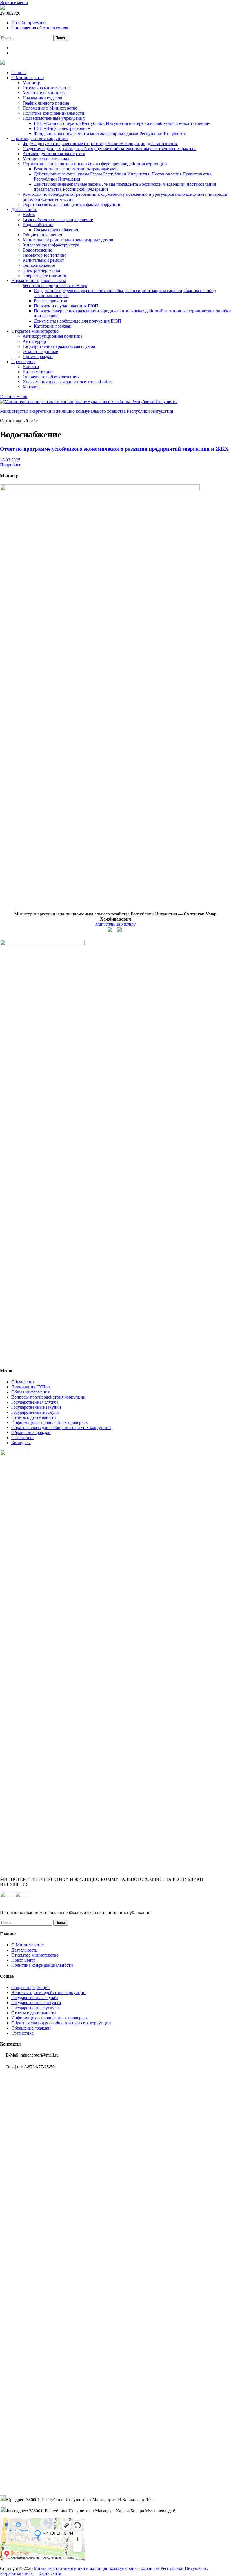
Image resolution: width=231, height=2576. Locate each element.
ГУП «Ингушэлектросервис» (62, 128)
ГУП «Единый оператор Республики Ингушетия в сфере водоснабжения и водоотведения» (122, 123)
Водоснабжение (38, 225)
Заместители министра (45, 93)
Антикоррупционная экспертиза (54, 154)
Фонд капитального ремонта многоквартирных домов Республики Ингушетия (110, 133)
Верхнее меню (14, 2)
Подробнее (11, 465)
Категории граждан (53, 326)
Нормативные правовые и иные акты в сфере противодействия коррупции (95, 164)
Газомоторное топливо (45, 255)
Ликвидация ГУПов (31, 1387)
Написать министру (115, 924)
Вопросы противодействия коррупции (48, 1397)
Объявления (23, 1382)
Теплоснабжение (39, 265)
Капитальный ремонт (43, 260)
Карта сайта (50, 2573)
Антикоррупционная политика (52, 336)
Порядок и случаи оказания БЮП (66, 306)
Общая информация (30, 1392)
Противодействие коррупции (40, 138)
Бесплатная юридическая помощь (55, 285)
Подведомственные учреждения (54, 118)
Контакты (32, 387)
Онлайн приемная (29, 23)
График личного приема (46, 103)
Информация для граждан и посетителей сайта (68, 382)
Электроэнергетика (41, 270)
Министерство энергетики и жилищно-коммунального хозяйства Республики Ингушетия (86, 411)
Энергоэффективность (44, 275)
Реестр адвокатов (50, 301)
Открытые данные (40, 351)
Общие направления (42, 235)
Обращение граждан (31, 1433)
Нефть (29, 215)
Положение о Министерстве (50, 108)
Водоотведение (37, 250)
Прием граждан (38, 356)
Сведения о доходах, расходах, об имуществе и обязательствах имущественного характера (109, 149)
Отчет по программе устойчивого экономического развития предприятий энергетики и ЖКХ (114, 449)
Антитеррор (34, 341)
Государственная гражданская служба (59, 346)
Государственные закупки (36, 1407)
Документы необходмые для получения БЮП (77, 321)
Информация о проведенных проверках (50, 1422)
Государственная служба (35, 1402)
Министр (31, 83)
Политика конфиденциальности (53, 113)
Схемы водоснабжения (56, 230)
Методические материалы (47, 159)
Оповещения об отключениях (40, 28)
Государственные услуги (35, 1412)
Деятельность (24, 209)
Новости (31, 367)
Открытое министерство (35, 331)
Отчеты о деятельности (34, 1417)
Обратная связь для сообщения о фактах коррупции (72, 204)
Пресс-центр (23, 362)
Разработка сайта (16, 2573)
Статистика (22, 1438)
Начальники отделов (42, 98)
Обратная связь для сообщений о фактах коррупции (61, 1427)
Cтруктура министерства (47, 88)
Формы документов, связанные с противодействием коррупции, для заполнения (100, 144)
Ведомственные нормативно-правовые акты (77, 169)
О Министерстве (27, 78)
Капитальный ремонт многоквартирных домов (68, 240)
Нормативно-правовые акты (39, 280)
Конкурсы (21, 1443)
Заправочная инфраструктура (51, 245)
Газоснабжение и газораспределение (58, 220)
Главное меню (14, 396)
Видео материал (38, 372)
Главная (19, 73)
